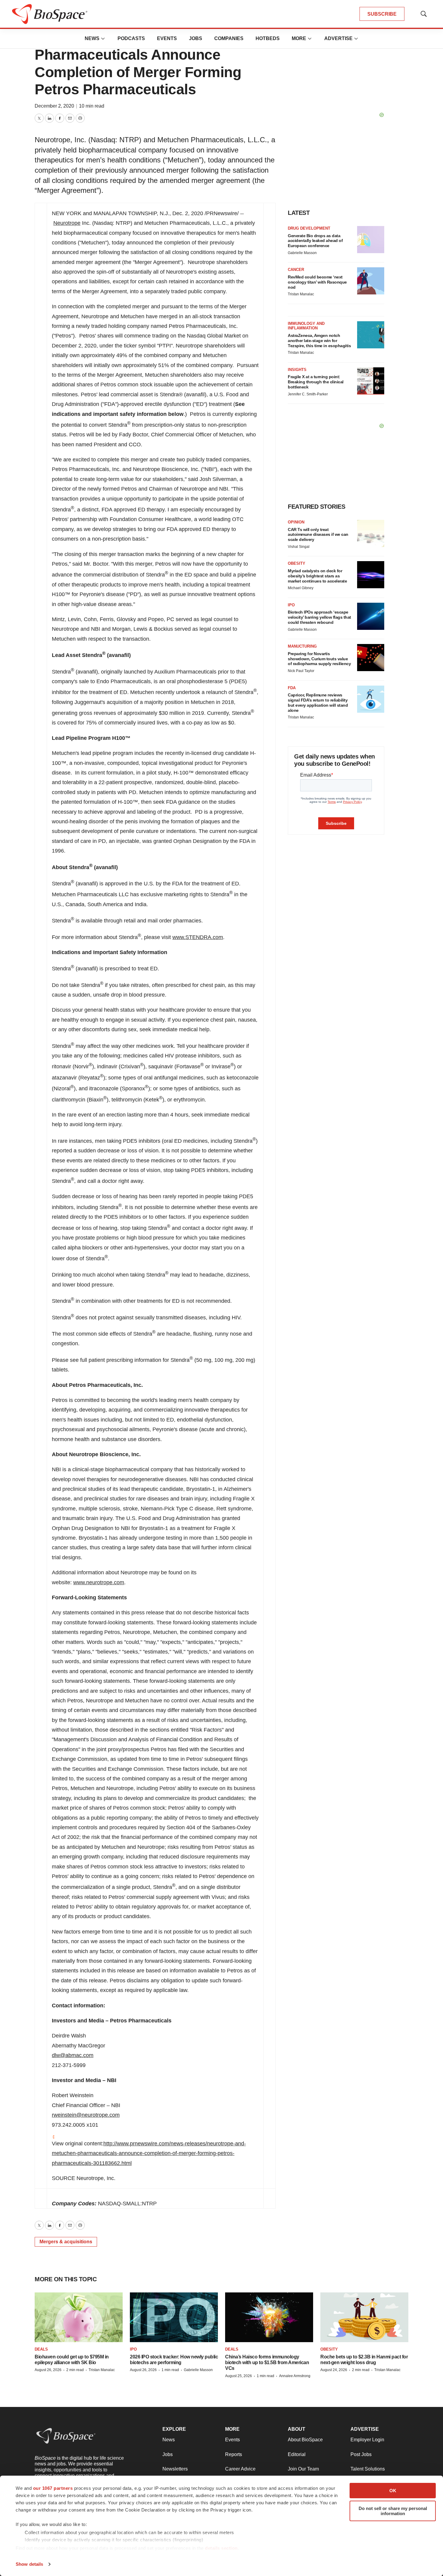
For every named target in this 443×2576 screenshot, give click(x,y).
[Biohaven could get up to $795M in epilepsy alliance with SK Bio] (79, 2317)
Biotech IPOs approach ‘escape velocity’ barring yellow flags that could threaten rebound (319, 617)
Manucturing (302, 646)
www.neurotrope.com (99, 1582)
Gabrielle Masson (302, 253)
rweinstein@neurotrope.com (86, 2115)
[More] (103, 39)
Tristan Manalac (301, 294)
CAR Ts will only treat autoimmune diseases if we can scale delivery (318, 535)
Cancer (296, 270)
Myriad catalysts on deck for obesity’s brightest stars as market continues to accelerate (317, 576)
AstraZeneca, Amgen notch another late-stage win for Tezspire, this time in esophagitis (319, 341)
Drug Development (309, 228)
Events (167, 38)
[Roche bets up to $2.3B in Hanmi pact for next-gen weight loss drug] (364, 2317)
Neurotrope (67, 223)
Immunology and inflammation (306, 326)
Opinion (296, 522)
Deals (41, 2349)
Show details (29, 2564)
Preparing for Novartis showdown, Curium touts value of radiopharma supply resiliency (319, 659)
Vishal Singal (299, 547)
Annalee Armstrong (295, 2376)
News (92, 38)
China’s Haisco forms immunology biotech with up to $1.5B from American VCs (267, 2362)
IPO (291, 605)
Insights (297, 370)
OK (393, 2491)
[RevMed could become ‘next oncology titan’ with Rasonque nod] (371, 281)
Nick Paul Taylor (301, 671)
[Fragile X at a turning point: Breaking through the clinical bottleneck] (371, 381)
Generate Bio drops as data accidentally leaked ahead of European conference (315, 241)
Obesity (297, 563)
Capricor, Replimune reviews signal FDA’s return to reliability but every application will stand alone (318, 702)
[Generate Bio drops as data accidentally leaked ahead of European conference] (371, 240)
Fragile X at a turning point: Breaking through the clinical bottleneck (316, 382)
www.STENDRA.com (198, 937)
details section (221, 2548)
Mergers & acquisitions (66, 2242)
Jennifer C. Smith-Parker (308, 394)
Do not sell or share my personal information (393, 2511)
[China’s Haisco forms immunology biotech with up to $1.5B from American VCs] (269, 2317)
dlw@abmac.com (73, 2055)
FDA (292, 688)
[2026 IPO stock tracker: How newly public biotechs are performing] (174, 2317)
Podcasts (131, 38)
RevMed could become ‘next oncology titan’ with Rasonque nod (317, 282)
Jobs (196, 38)
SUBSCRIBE (382, 14)
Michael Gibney (301, 588)
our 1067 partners (53, 2488)
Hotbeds (268, 38)
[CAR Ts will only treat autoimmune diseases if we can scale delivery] (371, 533)
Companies (229, 38)
